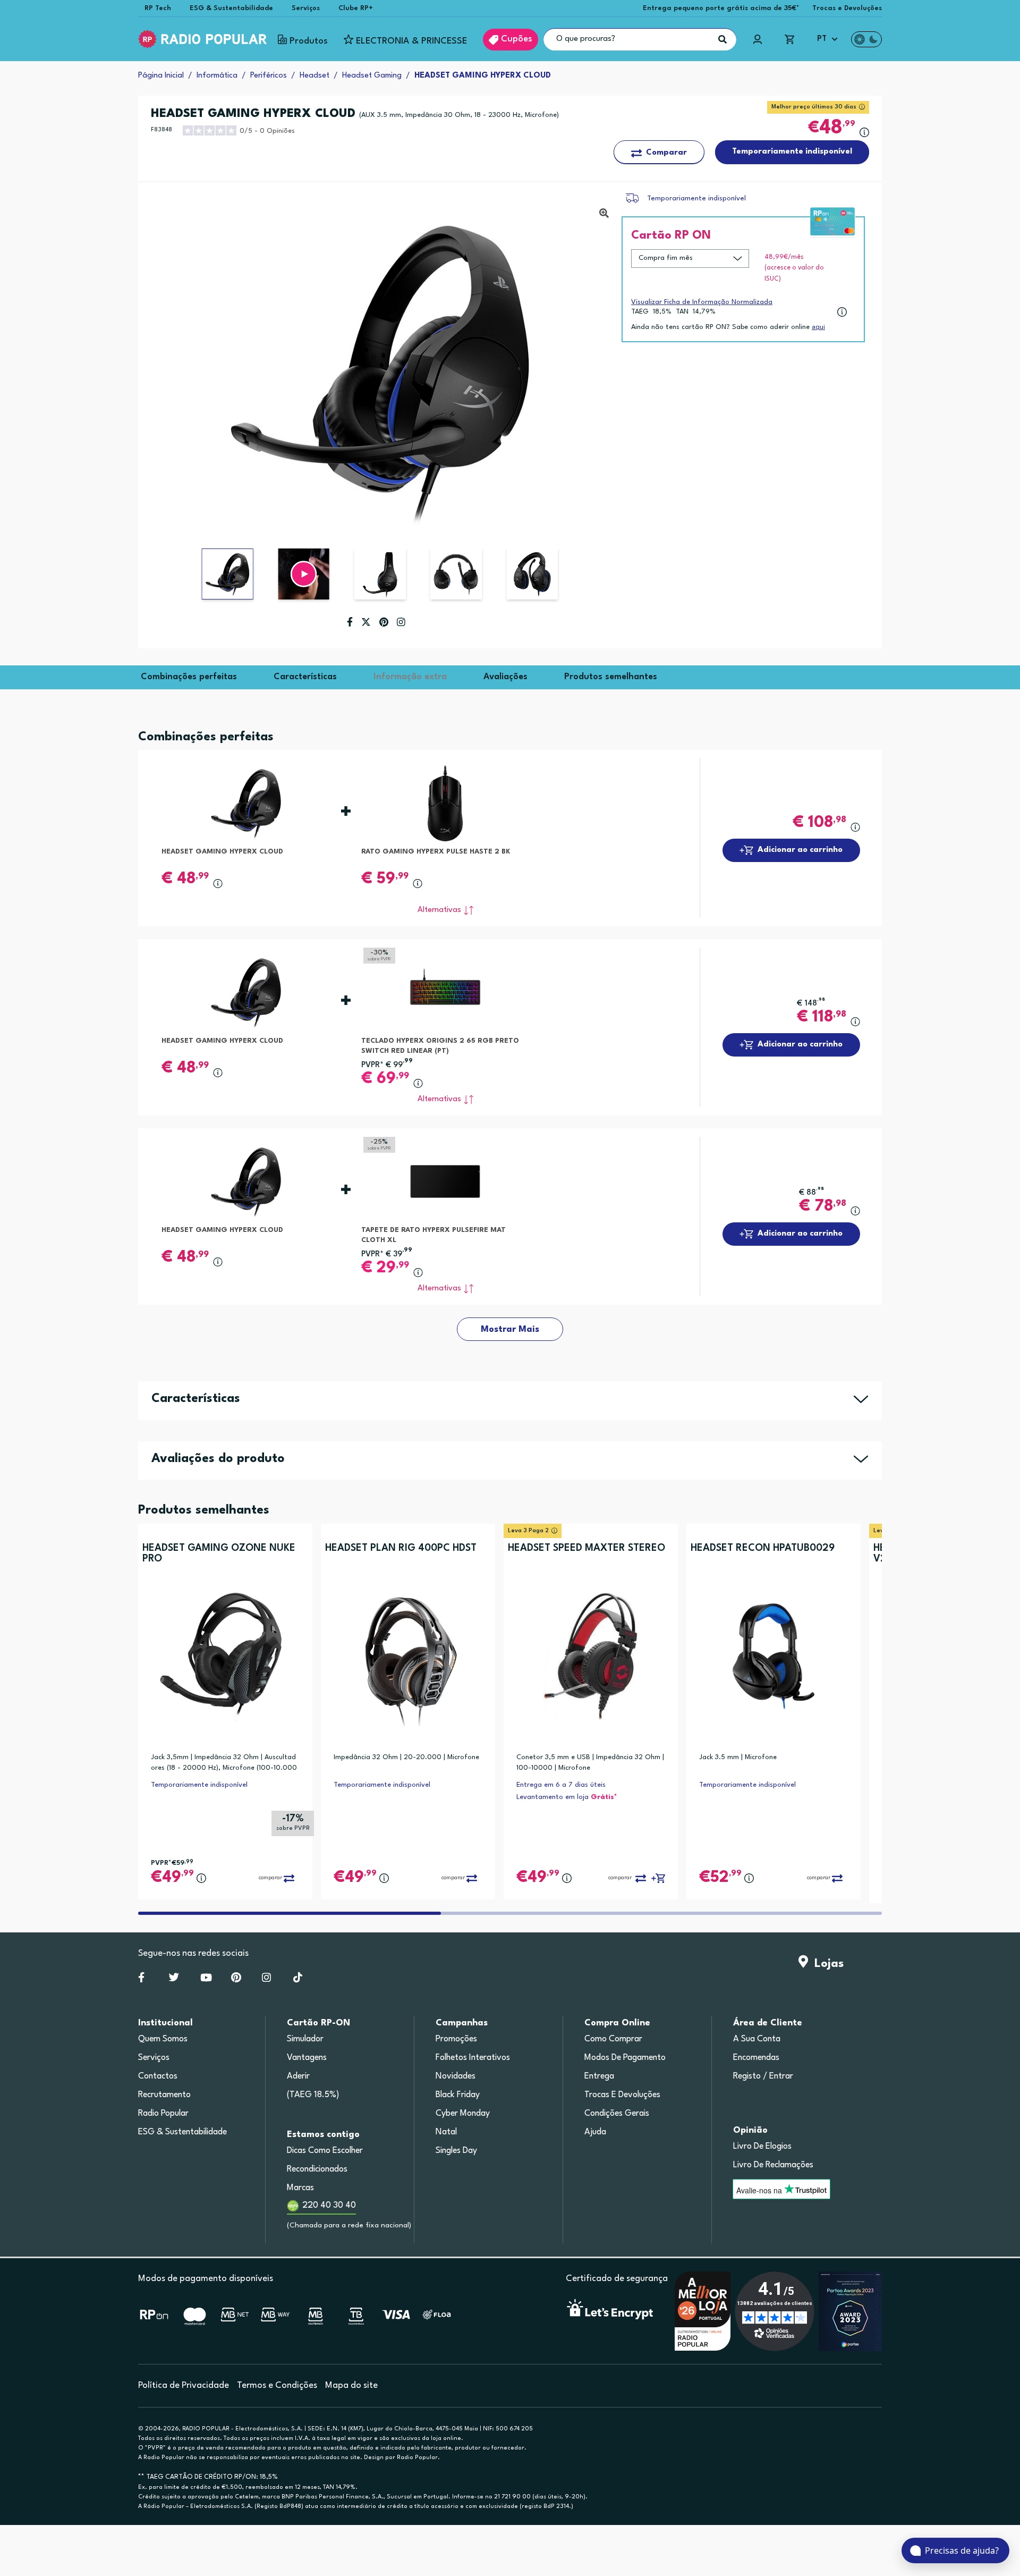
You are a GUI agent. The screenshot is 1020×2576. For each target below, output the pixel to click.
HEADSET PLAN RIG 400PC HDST (401, 1548)
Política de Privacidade (184, 2385)
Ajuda (595, 2132)
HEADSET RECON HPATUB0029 (763, 1548)
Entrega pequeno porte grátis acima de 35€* (721, 8)
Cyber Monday (463, 2114)
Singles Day (456, 2151)
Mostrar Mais (510, 1329)
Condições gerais (617, 2114)
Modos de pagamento (625, 2058)
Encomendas (756, 2058)
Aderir (298, 2076)
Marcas (300, 2188)
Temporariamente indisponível (696, 199)
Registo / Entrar (763, 2076)
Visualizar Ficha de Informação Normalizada (702, 302)
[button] (304, 574)
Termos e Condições (277, 2385)
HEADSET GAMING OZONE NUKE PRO (219, 1553)
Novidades (456, 2076)
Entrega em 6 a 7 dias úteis (561, 1785)
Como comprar (613, 2039)
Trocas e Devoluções (847, 8)
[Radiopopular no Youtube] (206, 1980)
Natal (446, 2132)
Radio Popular (163, 2114)
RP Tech (158, 8)
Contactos (158, 2076)
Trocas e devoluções (622, 2095)
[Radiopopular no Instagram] (266, 1980)
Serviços (306, 8)
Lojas (826, 1964)
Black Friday (458, 2095)
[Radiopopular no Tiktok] (298, 1980)
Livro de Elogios (762, 2147)
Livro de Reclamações (773, 2165)
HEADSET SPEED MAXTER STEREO (586, 1548)
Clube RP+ (356, 8)
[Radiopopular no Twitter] (174, 1980)
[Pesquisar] (722, 39)
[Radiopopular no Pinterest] (236, 1980)
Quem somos (163, 2039)
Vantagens (307, 2058)
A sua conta (757, 2039)
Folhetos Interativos (473, 2058)
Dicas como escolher (325, 2151)
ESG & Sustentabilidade (231, 8)
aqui (818, 327)
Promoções (456, 2039)
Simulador (305, 2039)
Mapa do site (351, 2385)
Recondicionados (317, 2169)
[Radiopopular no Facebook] (141, 1980)
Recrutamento (164, 2095)
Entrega (599, 2076)
